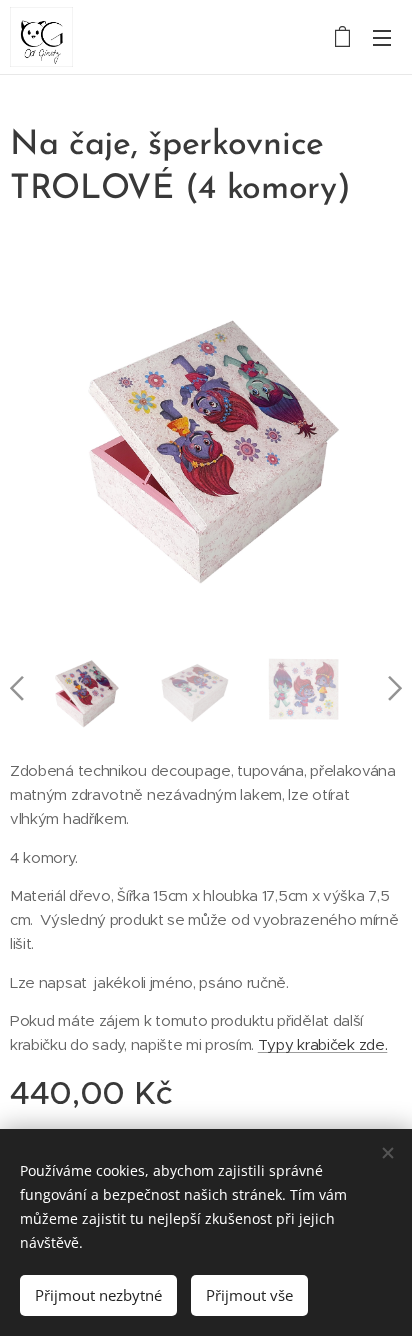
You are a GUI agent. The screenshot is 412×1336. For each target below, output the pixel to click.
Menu (382, 37)
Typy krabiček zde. (323, 1044)
